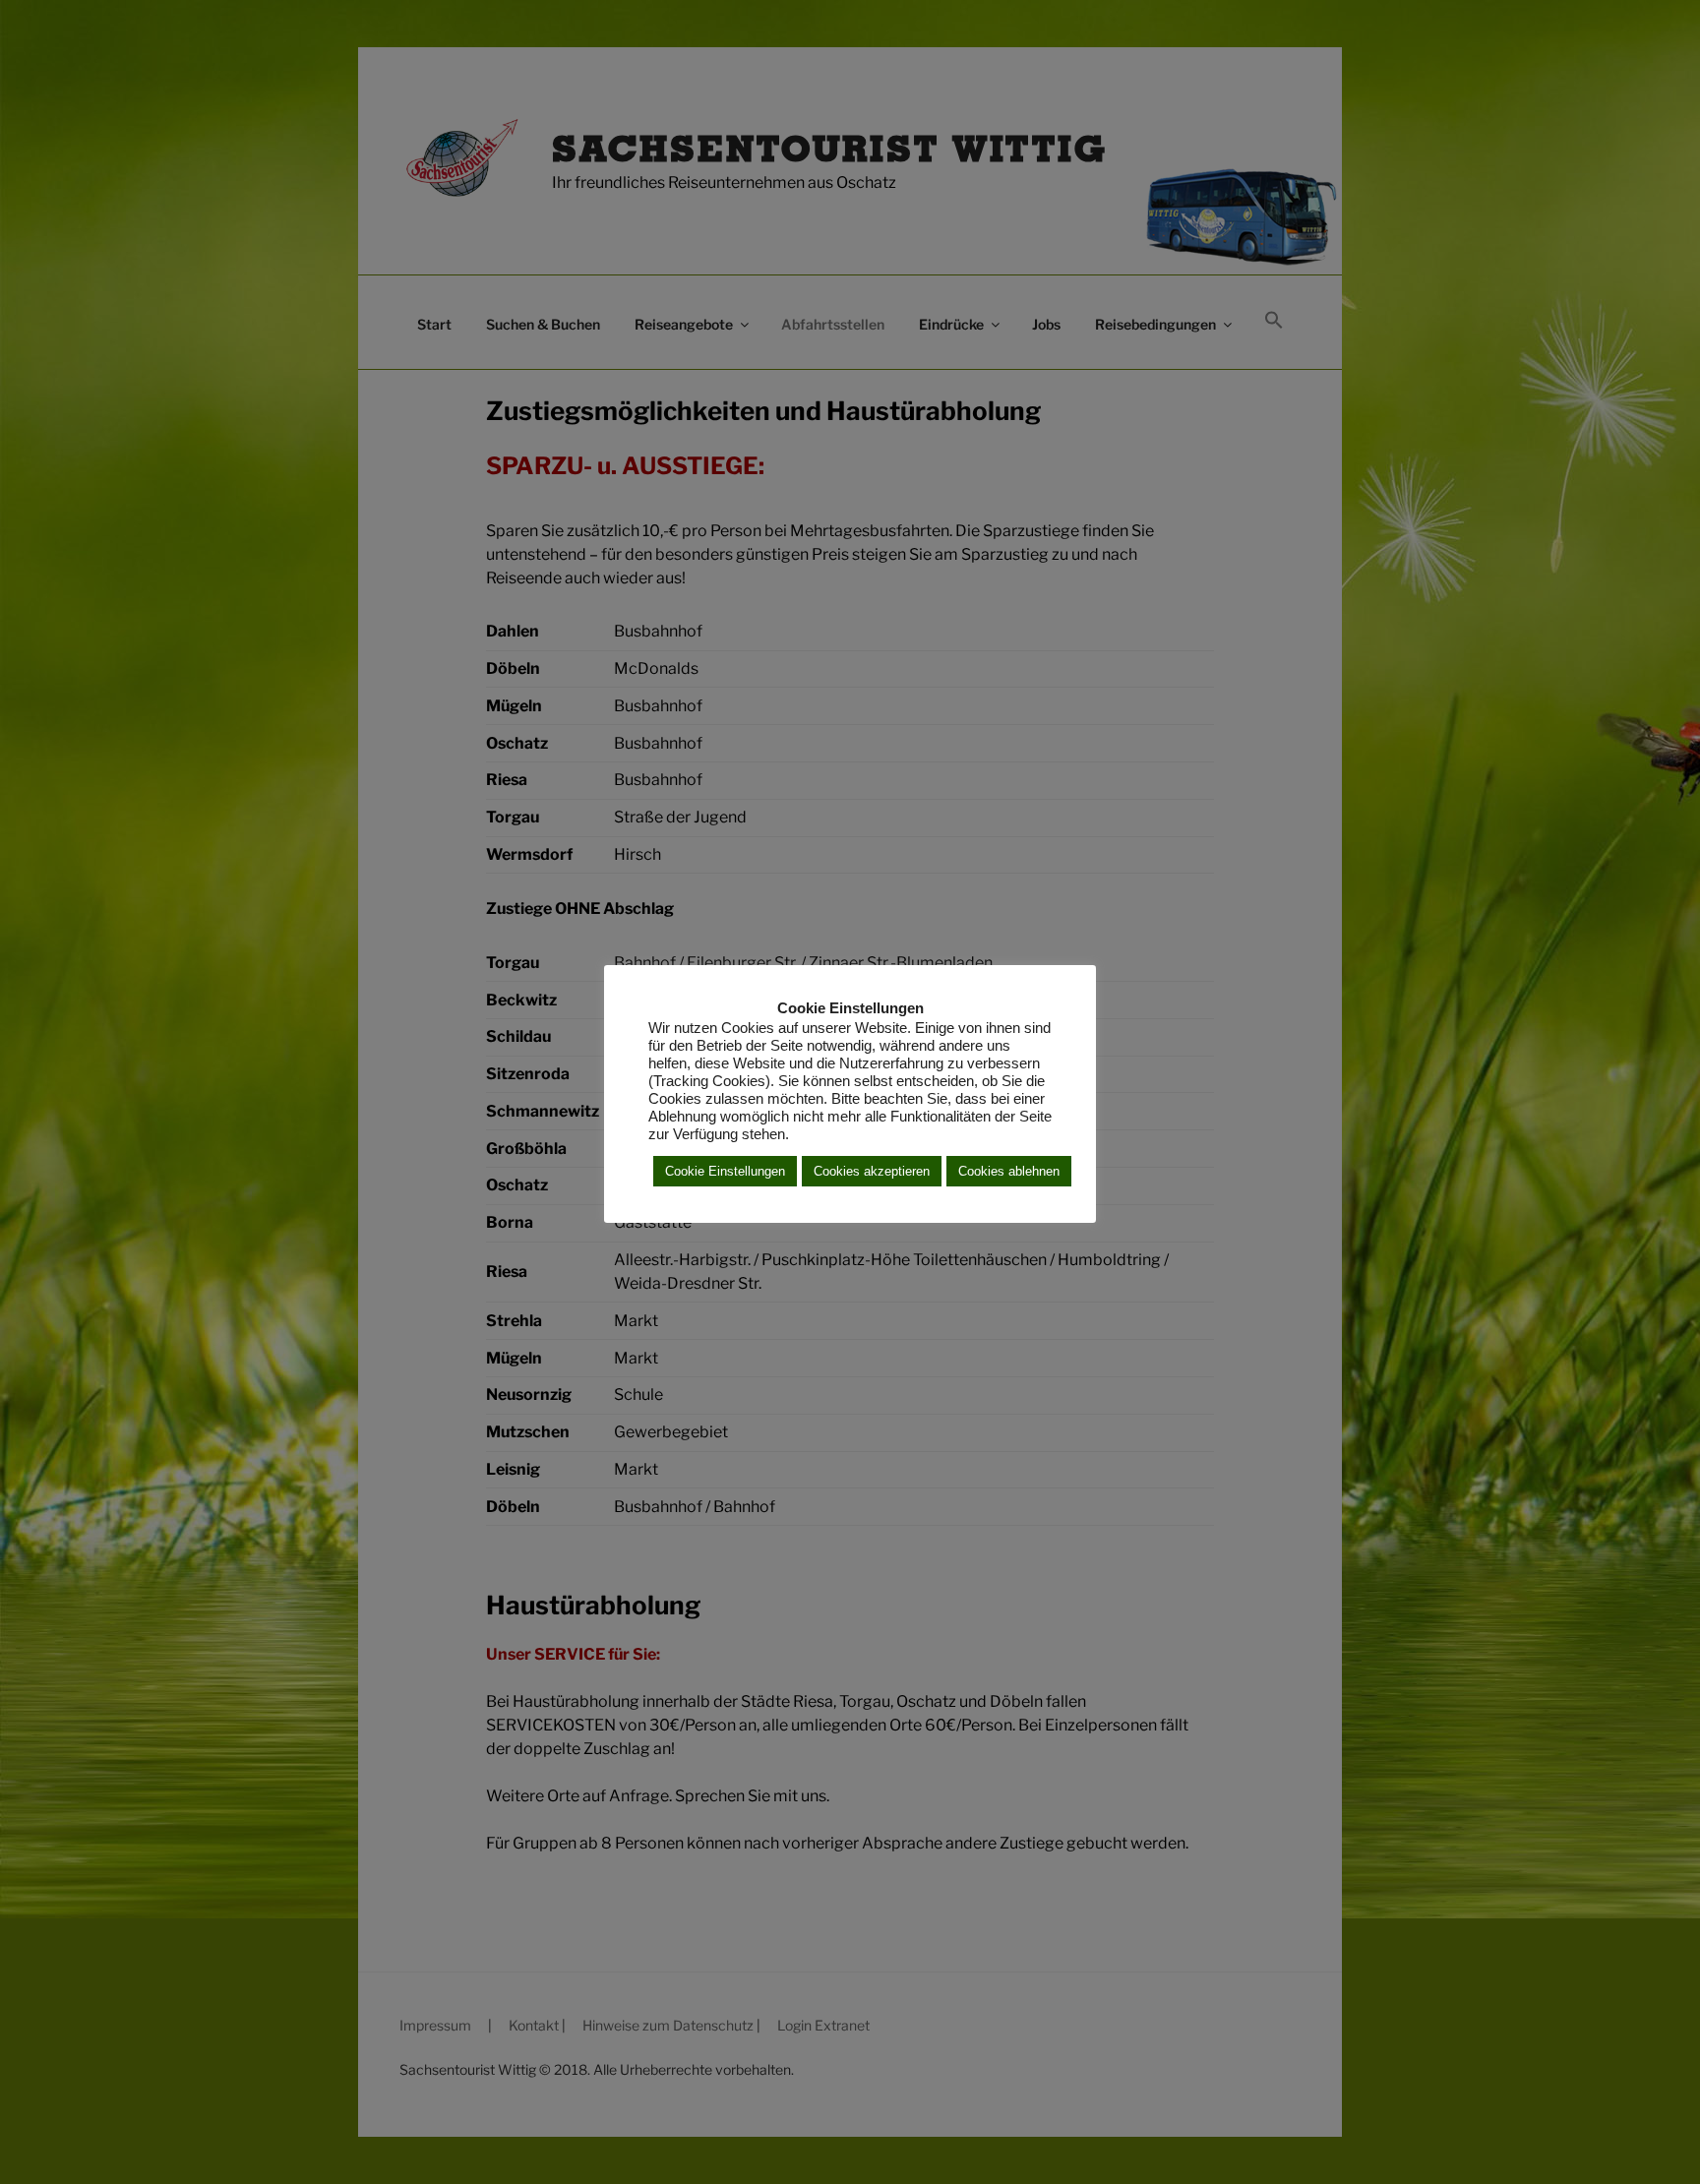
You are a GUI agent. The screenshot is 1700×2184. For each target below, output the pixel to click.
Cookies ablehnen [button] (1009, 1171)
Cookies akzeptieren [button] (872, 1171)
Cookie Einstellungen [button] (725, 1171)
